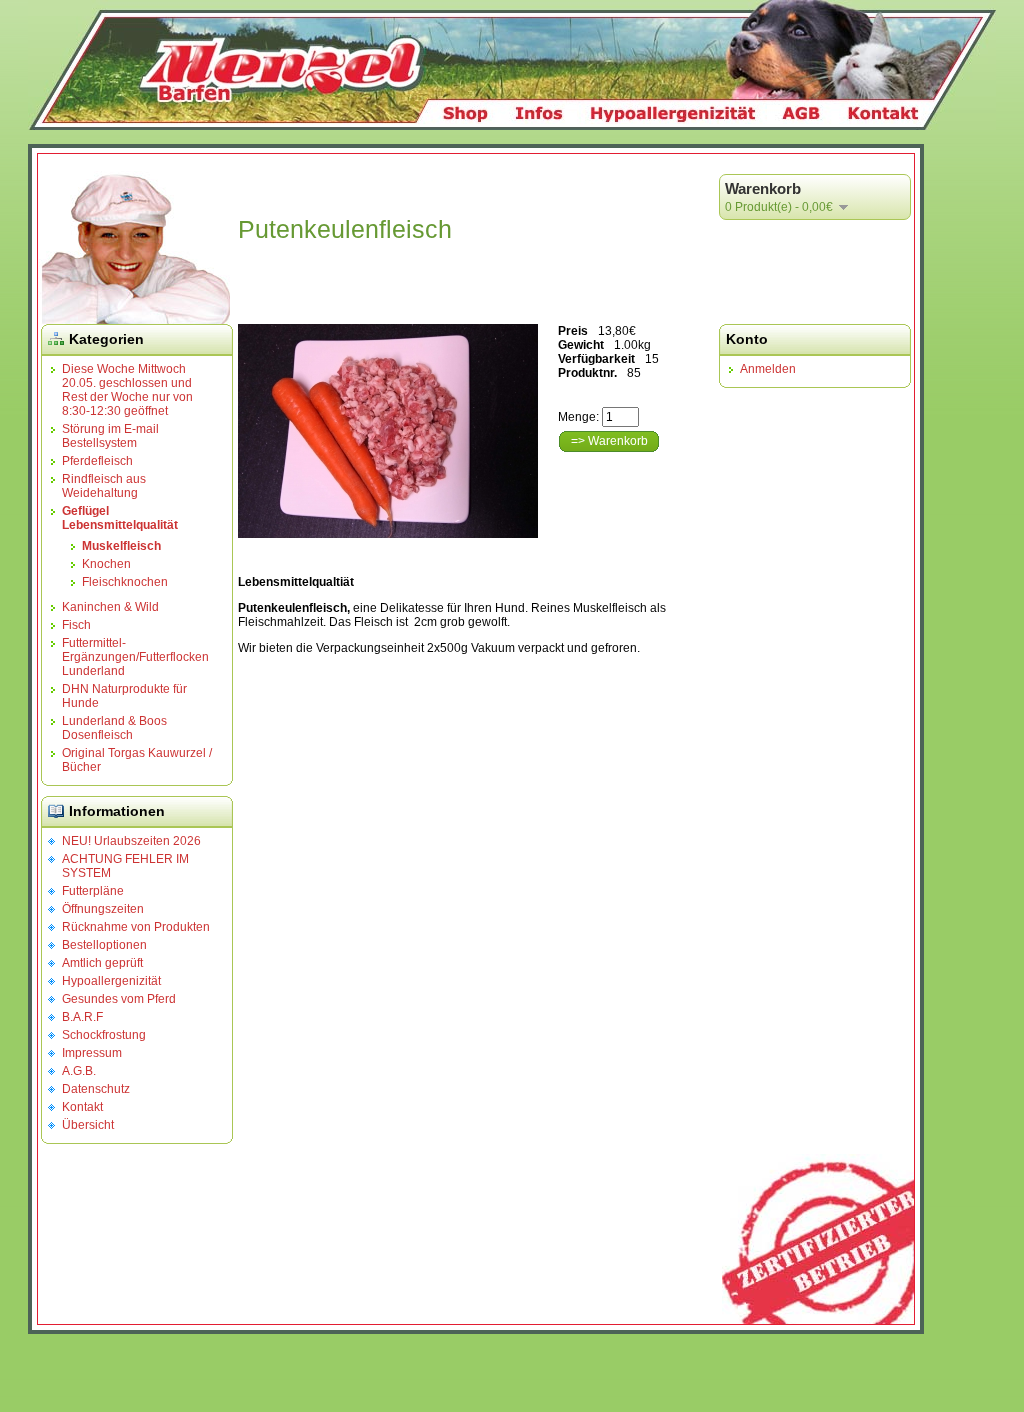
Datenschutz (96, 1089)
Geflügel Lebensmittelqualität (120, 518)
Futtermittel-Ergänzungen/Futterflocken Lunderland (135, 657)
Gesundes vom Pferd (119, 999)
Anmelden (768, 369)
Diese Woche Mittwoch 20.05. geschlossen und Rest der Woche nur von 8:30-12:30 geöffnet (127, 390)
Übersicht (88, 1125)
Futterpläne (93, 891)
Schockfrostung (104, 1035)
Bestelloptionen (104, 945)
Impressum (92, 1053)
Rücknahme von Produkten (136, 927)
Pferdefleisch (97, 461)
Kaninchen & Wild (110, 607)
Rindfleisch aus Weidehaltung (104, 486)
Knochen (106, 564)
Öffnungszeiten (103, 909)
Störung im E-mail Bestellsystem (110, 436)
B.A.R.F (82, 1017)
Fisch (76, 625)
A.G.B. (79, 1071)
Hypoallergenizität (111, 981)
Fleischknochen (125, 582)
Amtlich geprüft (102, 963)
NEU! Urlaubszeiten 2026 (131, 841)
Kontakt (82, 1107)
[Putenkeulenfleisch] (388, 431)
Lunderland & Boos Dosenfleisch (114, 728)
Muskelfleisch (121, 546)
